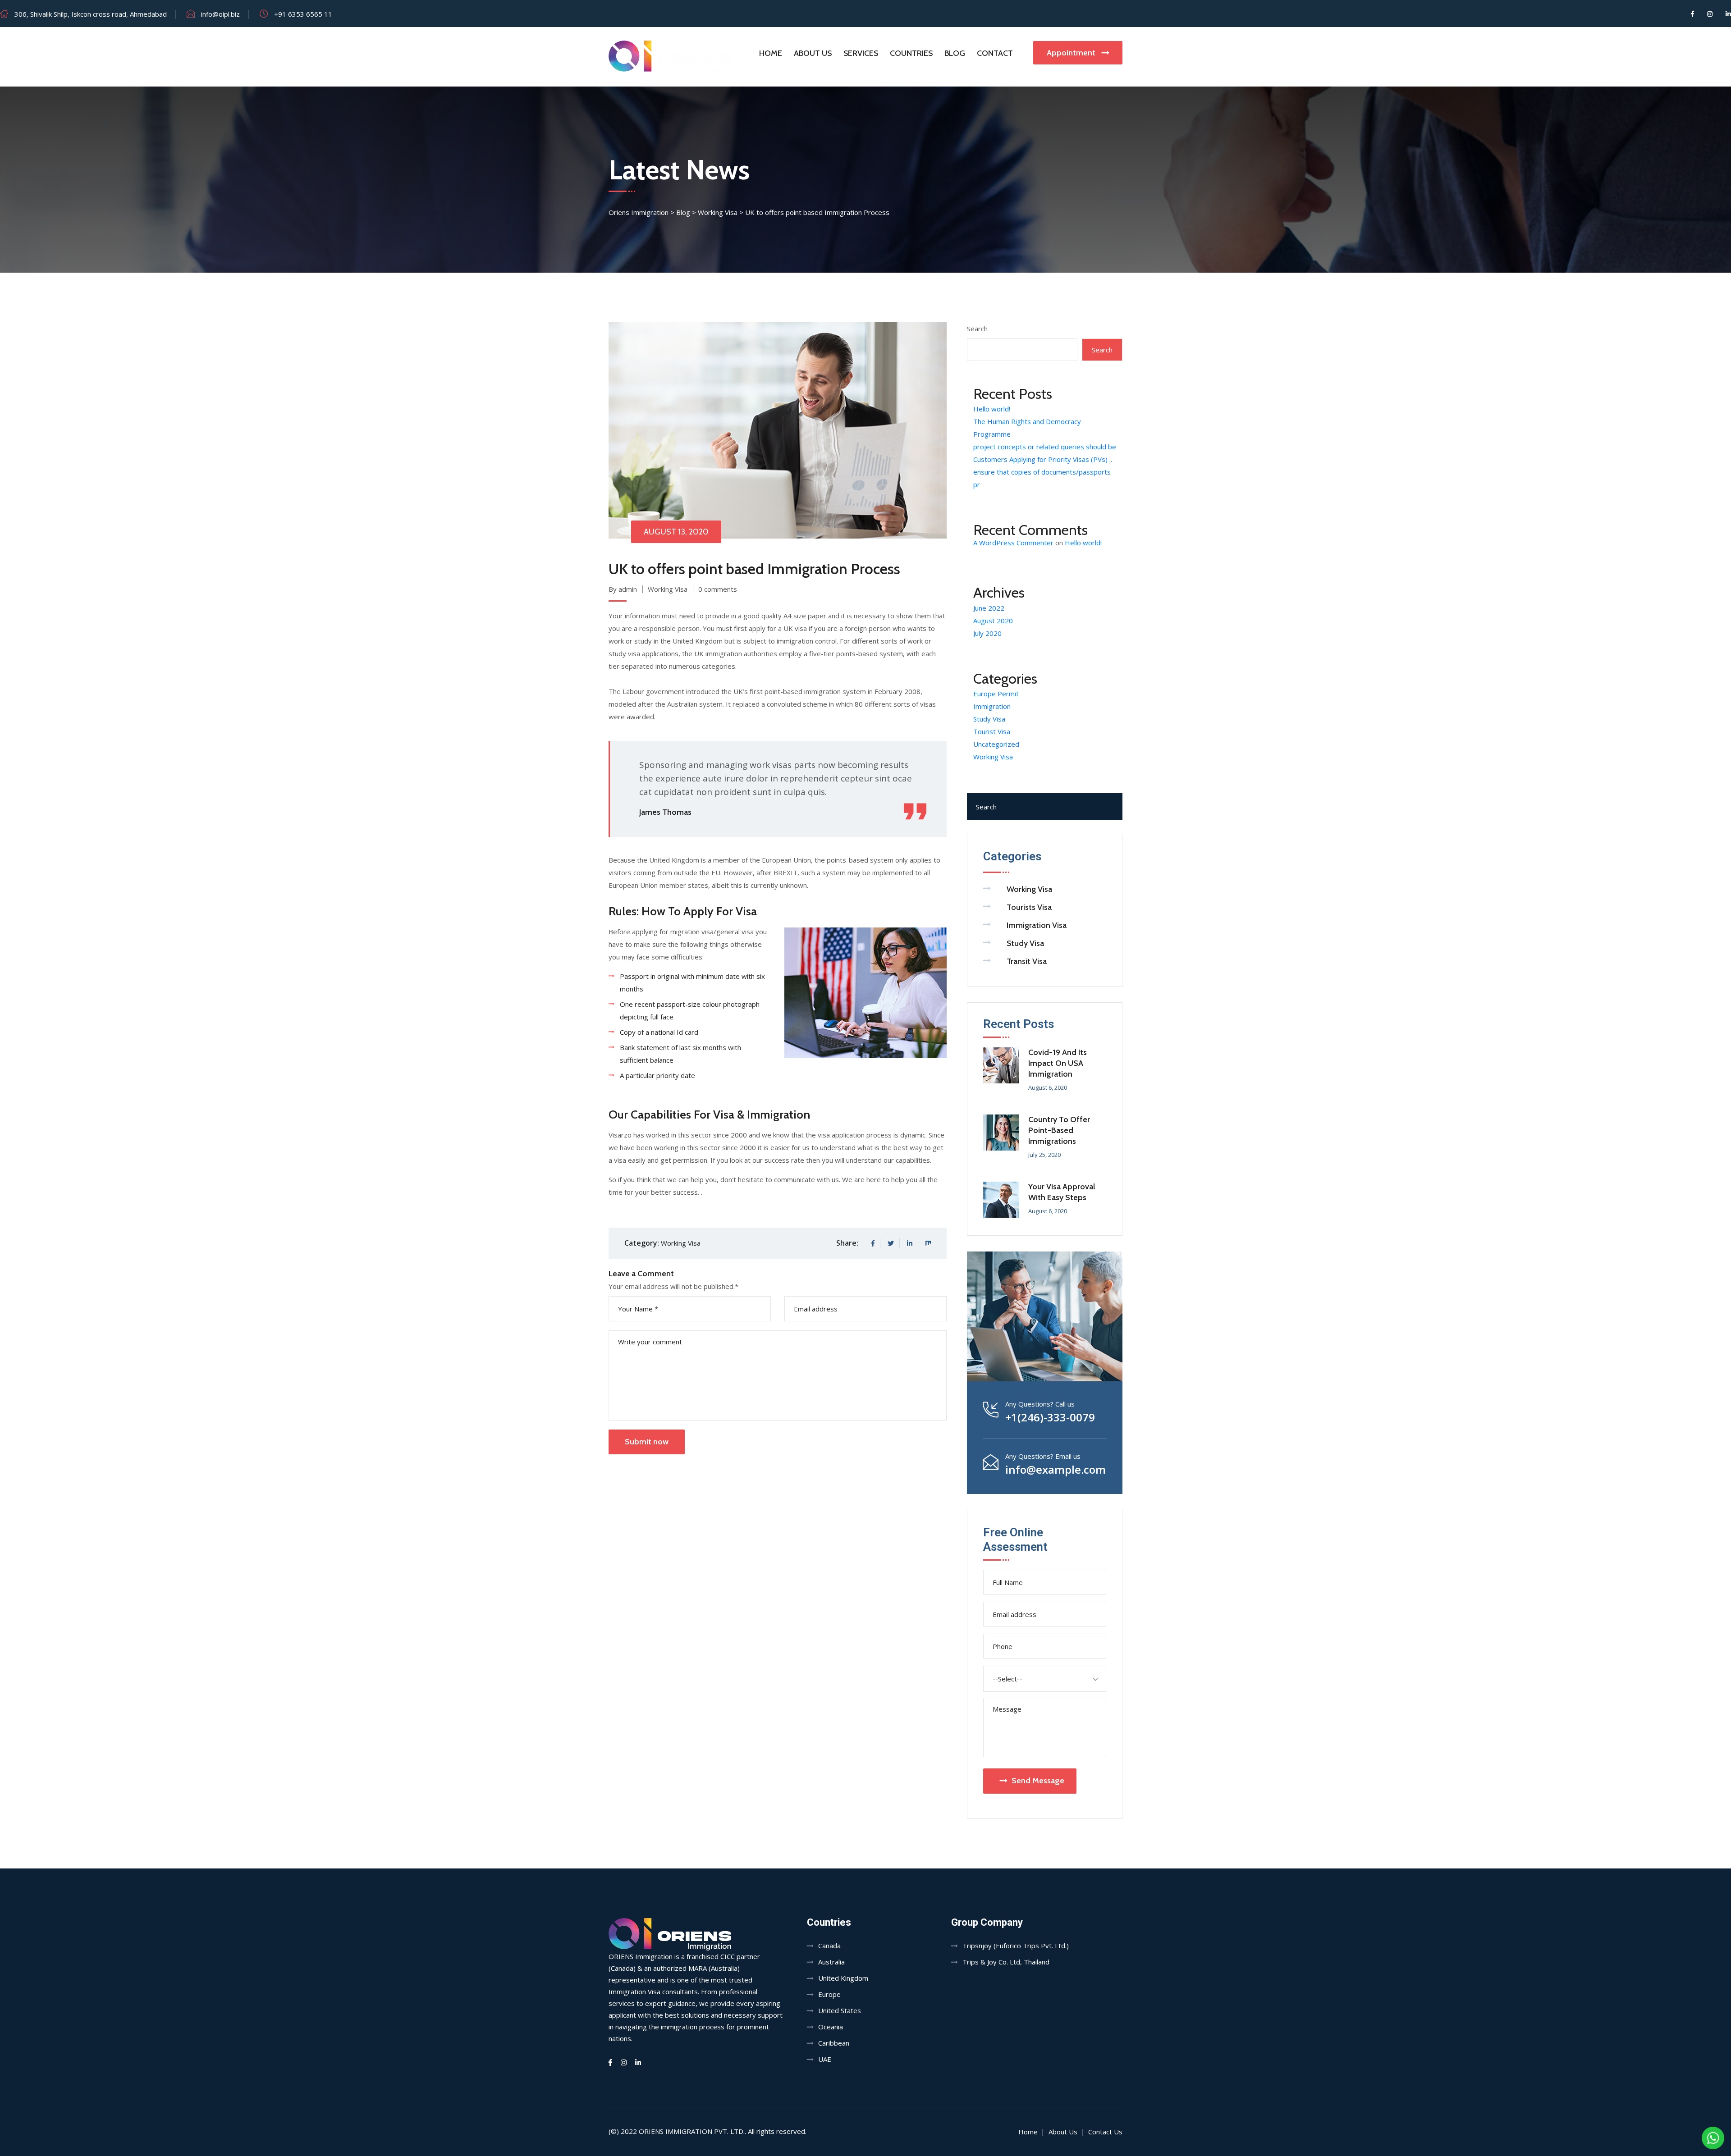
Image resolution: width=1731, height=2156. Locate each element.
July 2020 (987, 633)
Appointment (1072, 53)
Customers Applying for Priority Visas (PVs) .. (1043, 459)
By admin (623, 589)
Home (771, 53)
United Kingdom (843, 1978)
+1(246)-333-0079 (1050, 1417)
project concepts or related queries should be (1045, 447)
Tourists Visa (1029, 907)
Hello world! (992, 409)
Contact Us (1105, 2132)
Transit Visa (1027, 961)
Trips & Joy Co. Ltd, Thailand (1006, 1962)
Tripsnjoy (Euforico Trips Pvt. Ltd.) (1016, 1946)
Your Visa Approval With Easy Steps (1062, 1192)
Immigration (992, 706)
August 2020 (993, 621)
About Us (813, 53)
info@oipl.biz (220, 14)
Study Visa (989, 719)
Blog (955, 53)
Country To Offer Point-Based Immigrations (1059, 1130)
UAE (825, 2059)
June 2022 (989, 608)
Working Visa (668, 589)
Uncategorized (996, 744)
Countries (911, 53)
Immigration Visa (1037, 925)
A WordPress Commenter (1013, 543)
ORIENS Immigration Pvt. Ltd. (692, 2131)
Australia (831, 1962)
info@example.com (1056, 1470)
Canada (829, 1946)
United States (840, 2010)
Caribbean (834, 2043)
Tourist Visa (992, 731)
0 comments (718, 589)
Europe (829, 1994)
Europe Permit (996, 694)
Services (861, 53)
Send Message (1038, 1781)
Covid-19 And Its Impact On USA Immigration (1058, 1063)
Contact (995, 53)
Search (977, 329)
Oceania (831, 2027)
